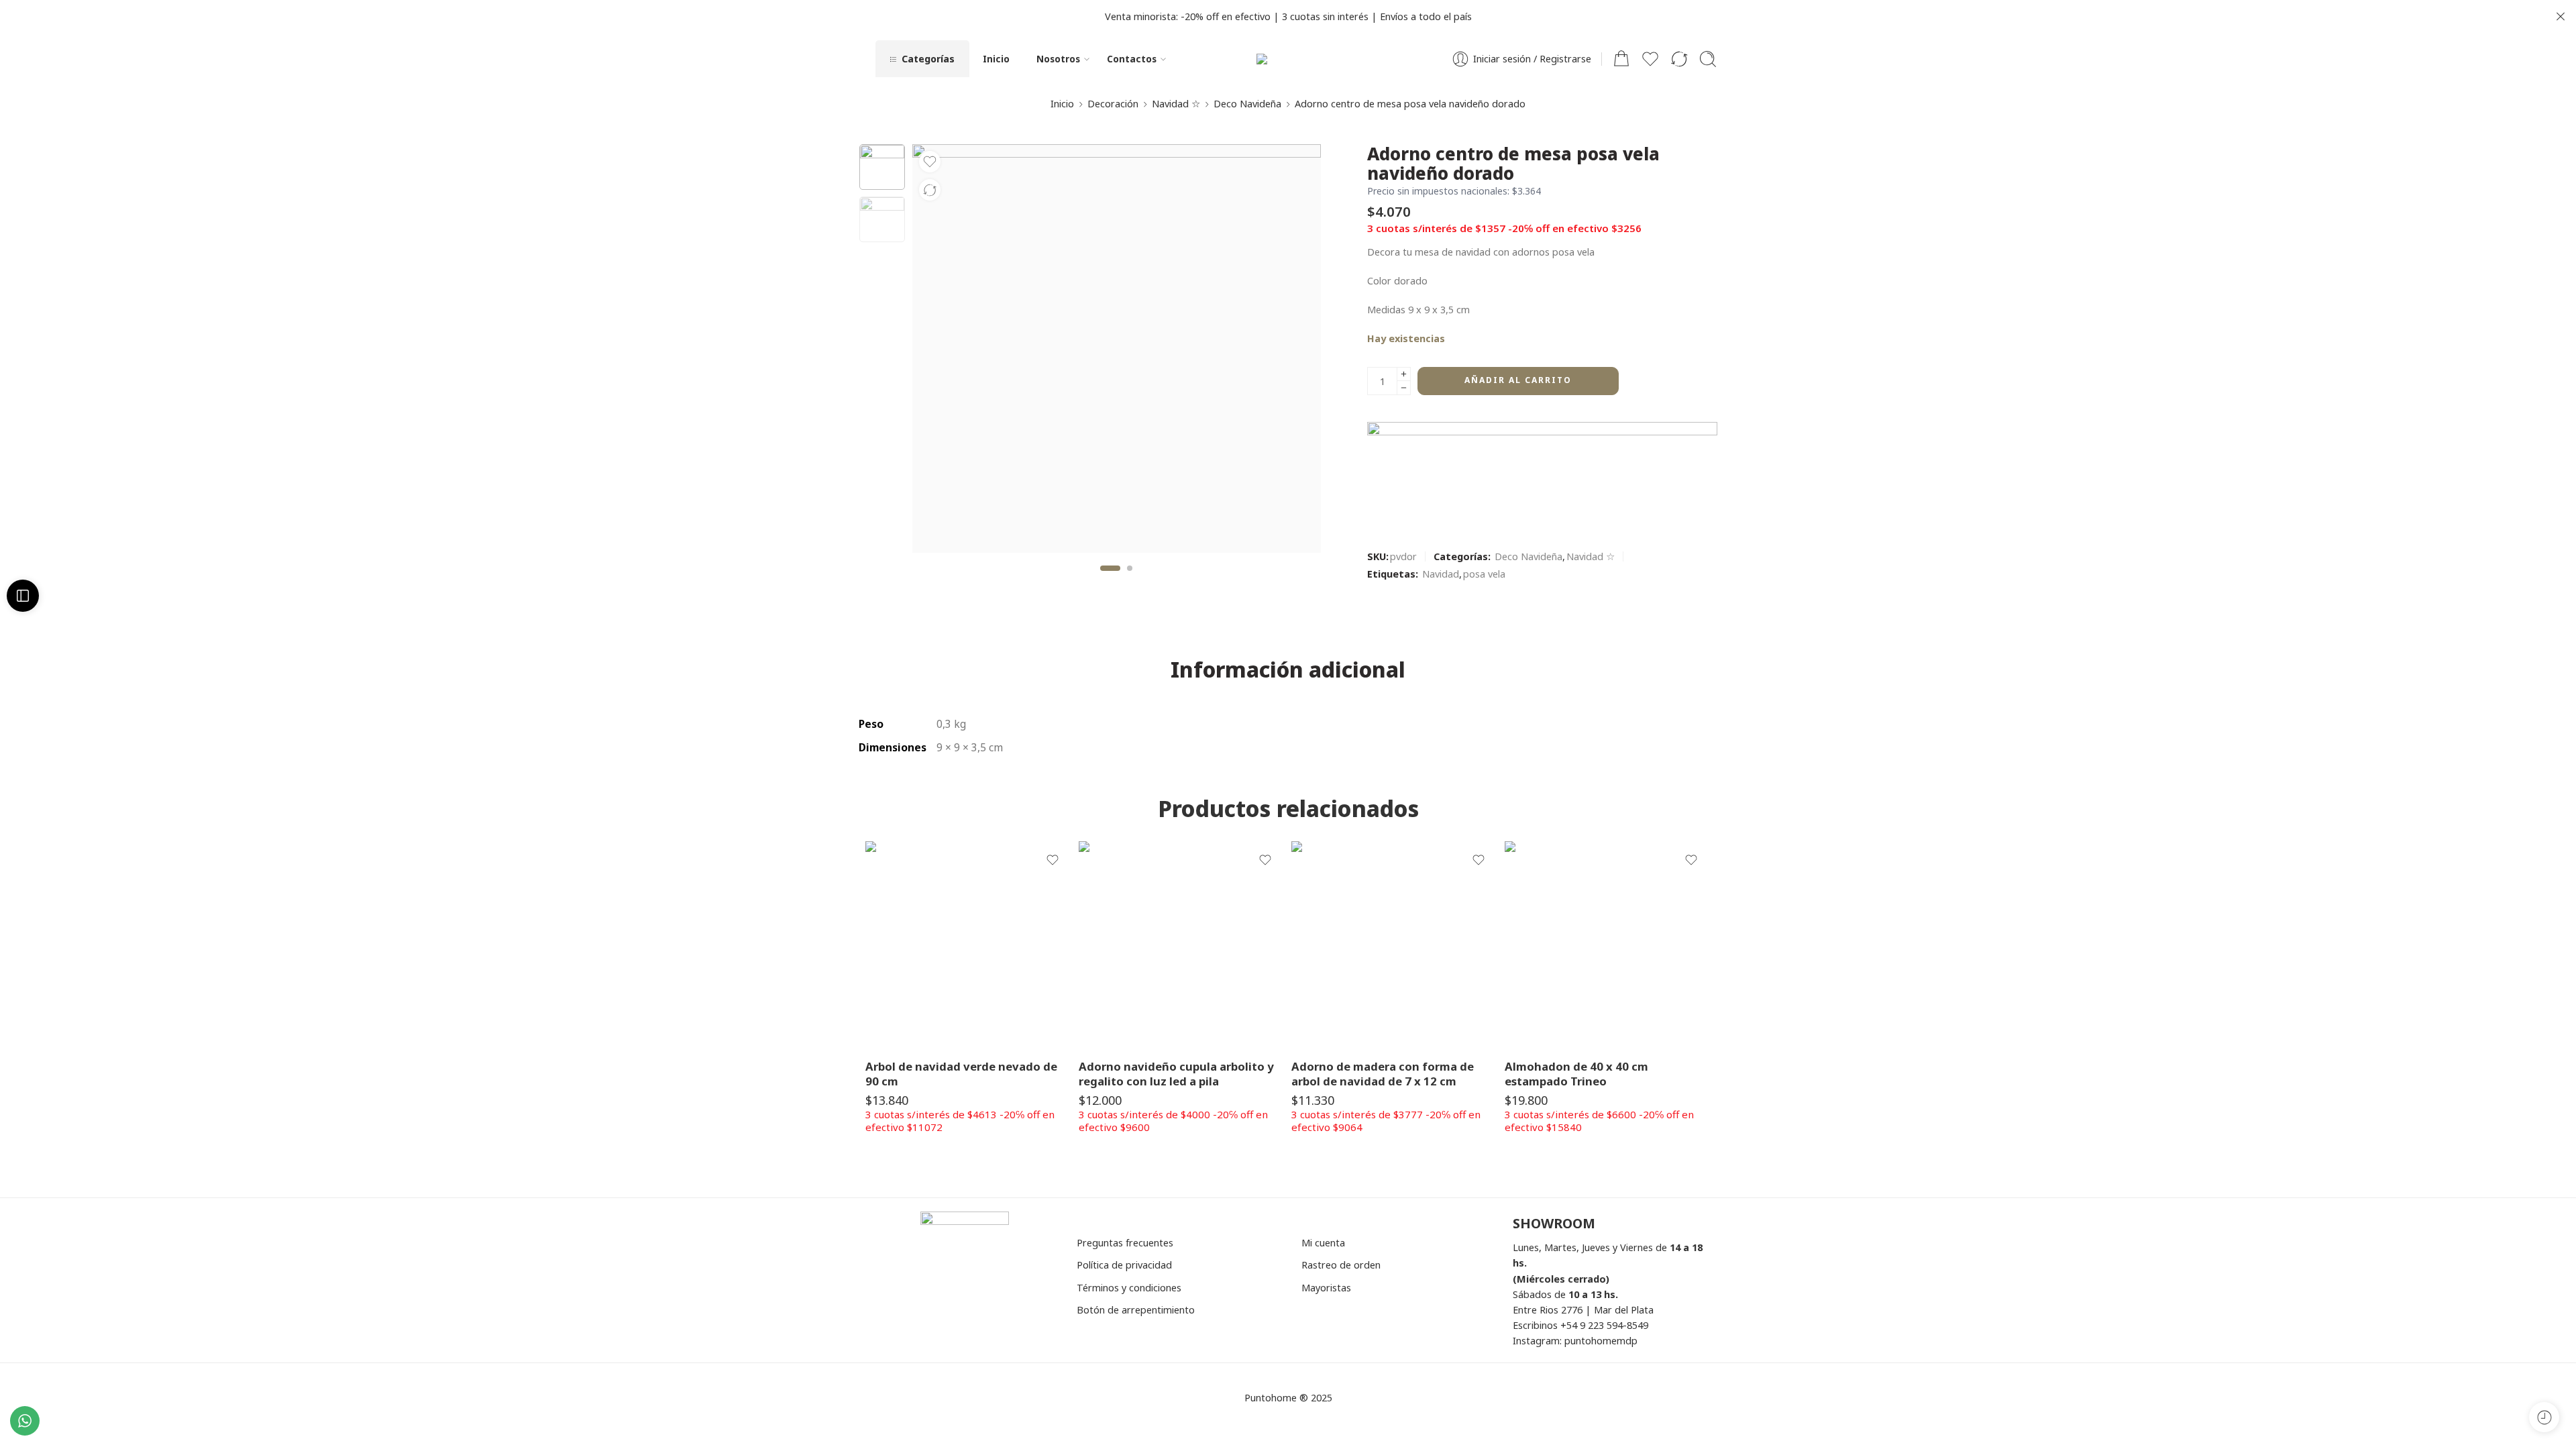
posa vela (1484, 574)
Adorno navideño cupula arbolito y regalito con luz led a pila (1176, 1074)
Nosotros (1058, 59)
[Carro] (1621, 59)
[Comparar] (930, 190)
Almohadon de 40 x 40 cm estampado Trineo (1576, 1074)
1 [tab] (1111, 579)
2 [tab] (1130, 579)
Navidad (1441, 574)
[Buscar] (1708, 59)
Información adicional (1288, 669)
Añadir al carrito (1518, 380)
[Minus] (1404, 388)
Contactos (1132, 59)
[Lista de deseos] (930, 162)
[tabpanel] (1117, 352)
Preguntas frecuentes (1125, 1242)
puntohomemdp (1601, 1340)
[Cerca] (2561, 17)
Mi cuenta (1323, 1242)
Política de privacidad (1124, 1265)
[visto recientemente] (2544, 1417)
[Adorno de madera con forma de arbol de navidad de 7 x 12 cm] (1395, 945)
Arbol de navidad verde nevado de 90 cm (961, 1074)
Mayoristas (1326, 1287)
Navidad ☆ (1176, 103)
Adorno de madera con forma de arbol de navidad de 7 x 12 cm (1383, 1074)
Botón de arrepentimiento (1136, 1309)
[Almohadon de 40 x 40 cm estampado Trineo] (1608, 945)
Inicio (996, 59)
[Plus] (1404, 374)
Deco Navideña (1247, 103)
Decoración (1113, 103)
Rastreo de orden (1341, 1265)
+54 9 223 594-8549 (1604, 1325)
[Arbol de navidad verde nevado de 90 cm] (969, 945)
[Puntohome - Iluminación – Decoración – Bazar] (1288, 59)
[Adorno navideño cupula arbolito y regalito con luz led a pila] (1182, 945)
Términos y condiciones (1129, 1287)
